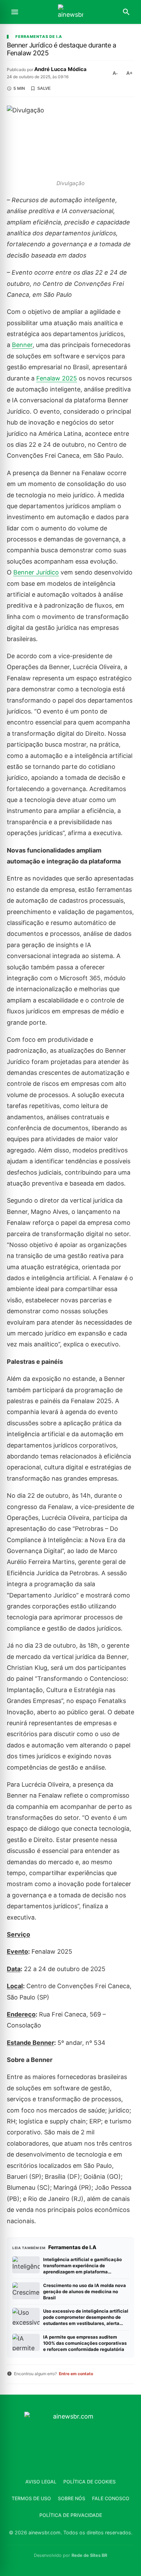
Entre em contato (76, 2374)
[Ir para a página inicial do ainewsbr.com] (70, 12)
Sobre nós (72, 2498)
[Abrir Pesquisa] (126, 12)
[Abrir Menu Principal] (15, 12)
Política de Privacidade (71, 2515)
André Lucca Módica (60, 69)
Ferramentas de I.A (39, 37)
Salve (44, 88)
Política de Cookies (89, 2482)
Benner (22, 345)
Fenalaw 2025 (57, 378)
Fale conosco (111, 2498)
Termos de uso (31, 2498)
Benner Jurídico (36, 572)
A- (115, 73)
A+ (129, 73)
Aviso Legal (41, 2482)
